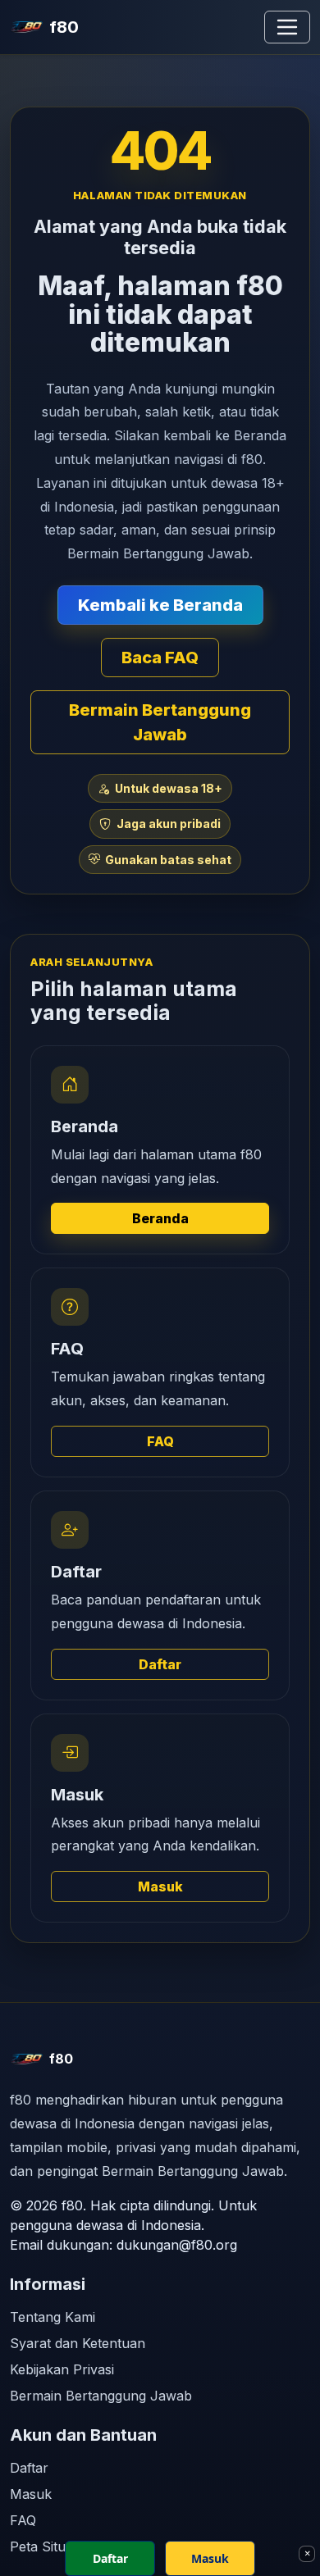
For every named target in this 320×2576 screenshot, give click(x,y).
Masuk (160, 1886)
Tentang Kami (53, 2317)
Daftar (160, 1664)
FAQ (160, 1441)
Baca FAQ (160, 658)
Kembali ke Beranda (160, 605)
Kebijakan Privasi (62, 2369)
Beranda (160, 1218)
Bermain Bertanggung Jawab (160, 722)
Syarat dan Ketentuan (78, 2343)
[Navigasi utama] (287, 27)
